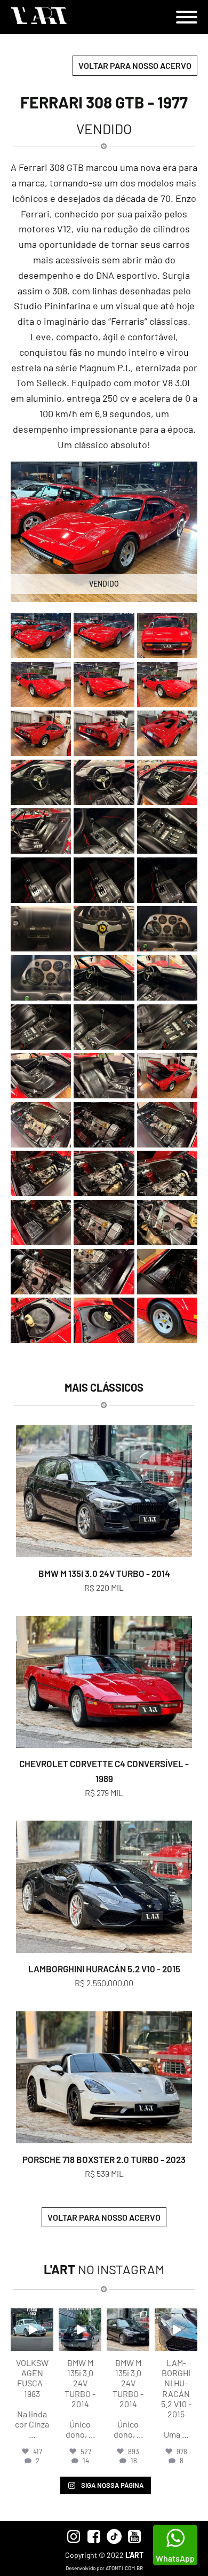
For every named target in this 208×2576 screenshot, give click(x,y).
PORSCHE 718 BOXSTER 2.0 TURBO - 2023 (104, 2159)
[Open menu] (187, 17)
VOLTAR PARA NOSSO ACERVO (135, 65)
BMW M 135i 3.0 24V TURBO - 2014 (104, 1573)
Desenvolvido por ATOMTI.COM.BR (104, 2568)
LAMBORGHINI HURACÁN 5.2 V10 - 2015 (104, 1969)
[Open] (32, 2330)
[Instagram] (47, 2345)
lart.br (32, 2317)
